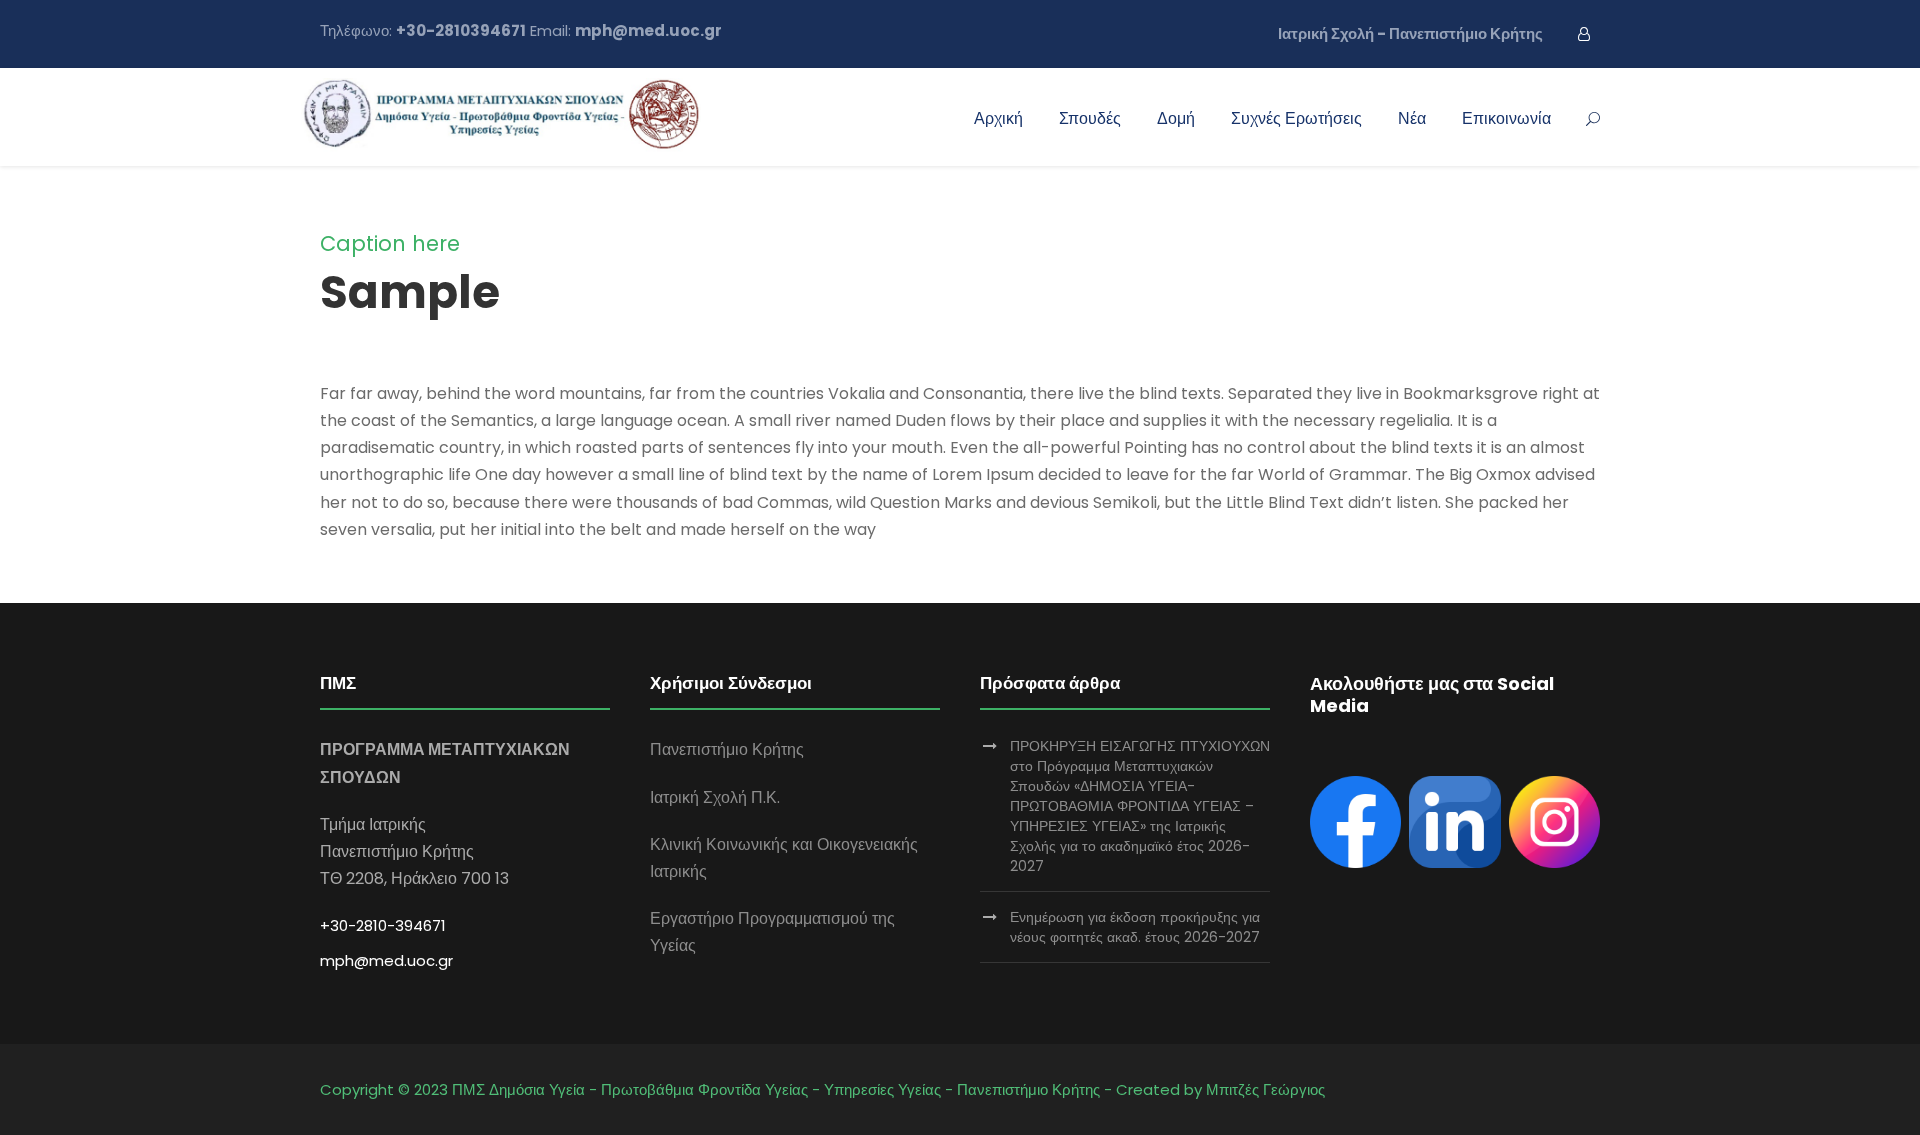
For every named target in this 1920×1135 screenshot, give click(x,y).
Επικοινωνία (1506, 118)
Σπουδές (1090, 118)
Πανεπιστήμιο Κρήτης (727, 749)
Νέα (1412, 118)
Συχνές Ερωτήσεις (1296, 118)
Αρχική (998, 118)
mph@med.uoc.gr (386, 960)
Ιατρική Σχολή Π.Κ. (715, 797)
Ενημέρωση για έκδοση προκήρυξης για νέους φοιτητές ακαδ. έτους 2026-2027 (1135, 927)
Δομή (1176, 118)
